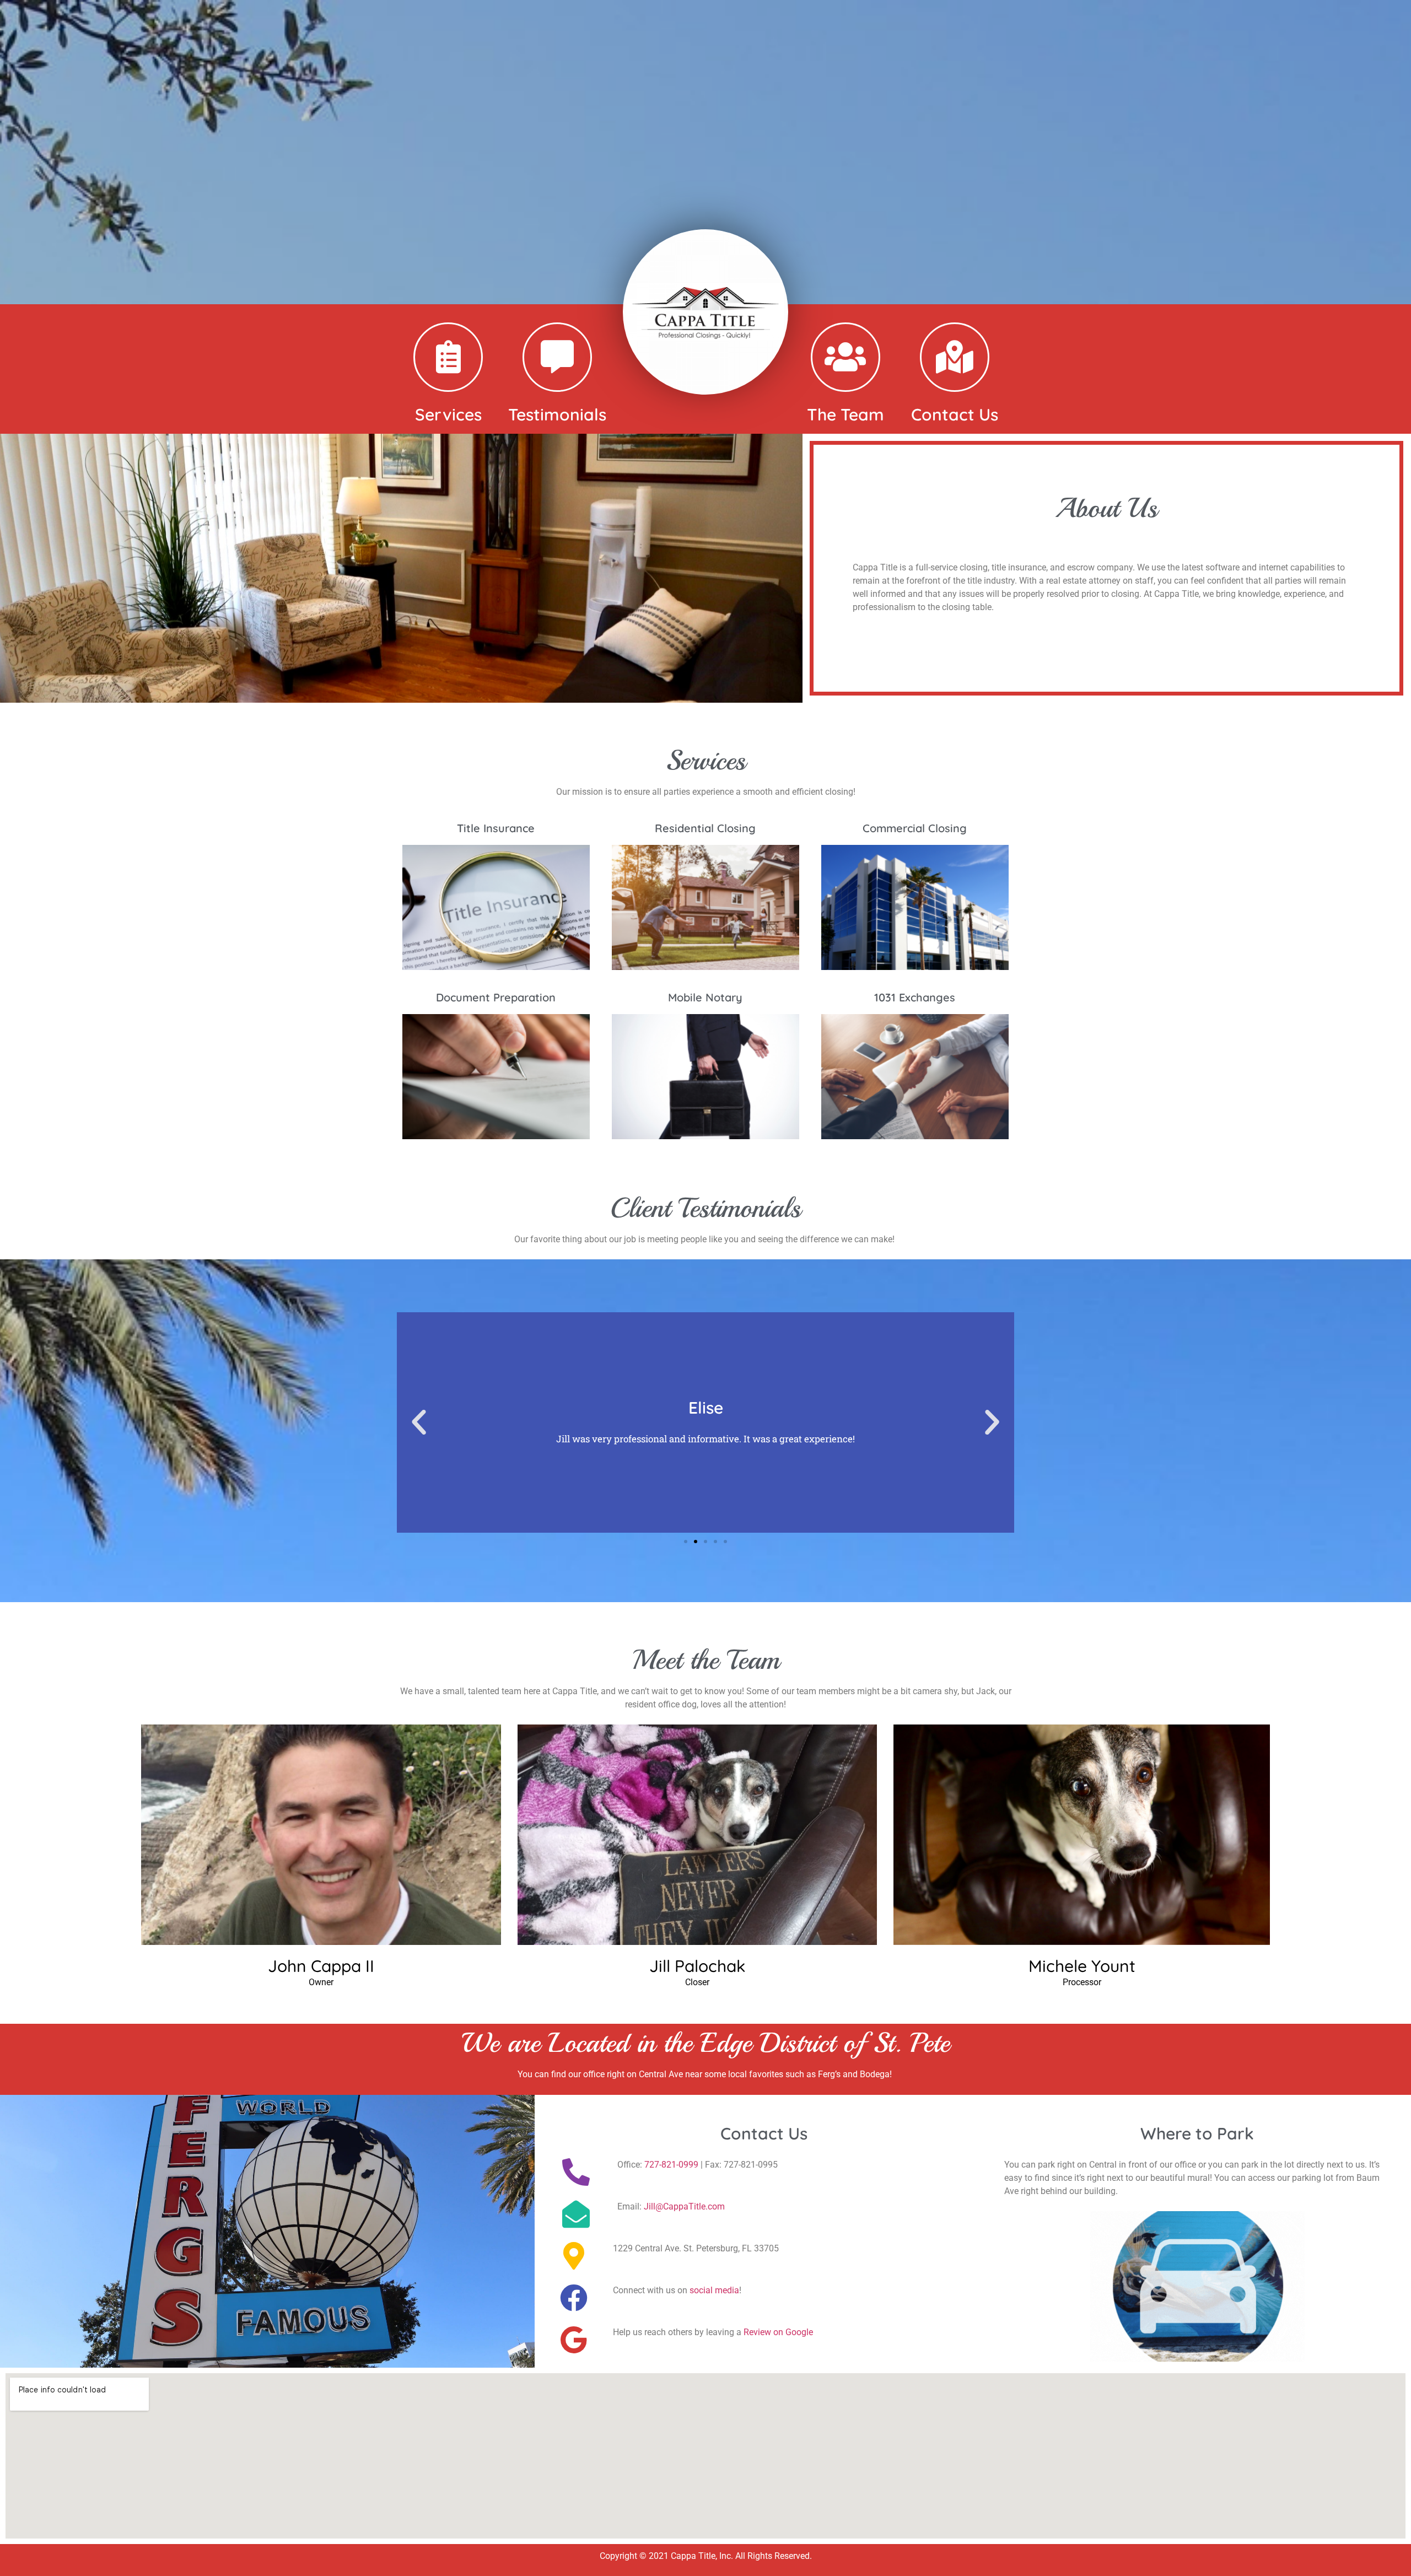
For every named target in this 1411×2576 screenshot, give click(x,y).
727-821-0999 (671, 2165)
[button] (419, 1422)
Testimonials (557, 414)
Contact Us (955, 414)
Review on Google (778, 2332)
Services (448, 414)
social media (714, 2290)
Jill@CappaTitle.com (684, 2206)
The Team (845, 414)
